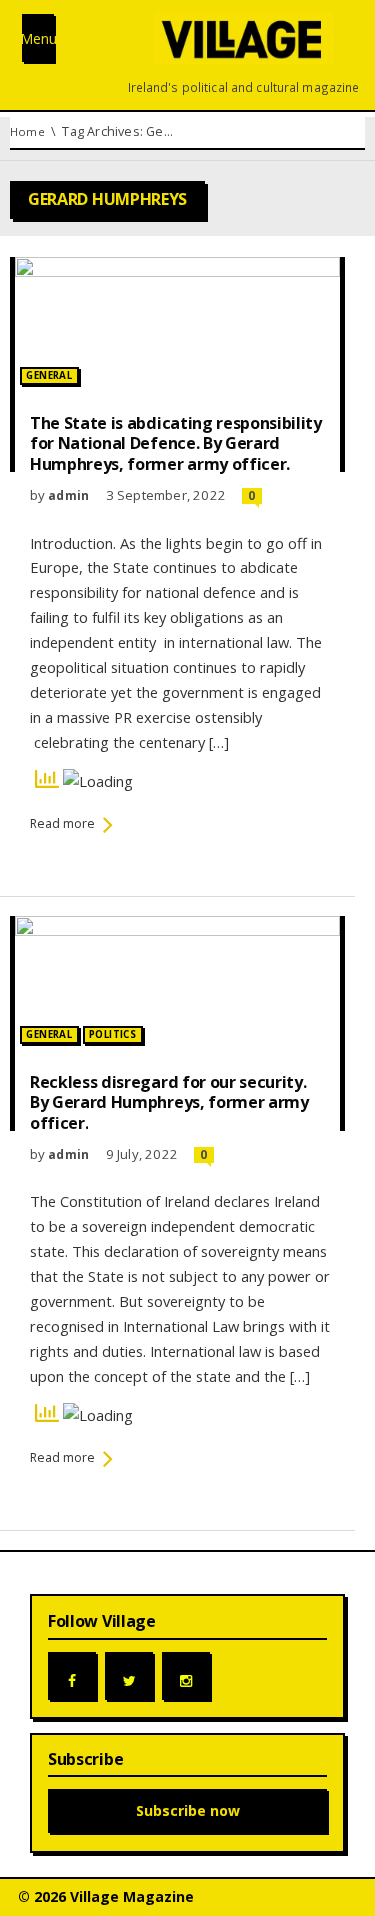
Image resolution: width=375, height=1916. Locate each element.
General (49, 375)
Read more (62, 823)
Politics (112, 1034)
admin (68, 495)
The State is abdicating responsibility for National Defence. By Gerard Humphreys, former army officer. (176, 443)
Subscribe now (188, 1810)
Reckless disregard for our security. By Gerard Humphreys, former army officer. (169, 1102)
